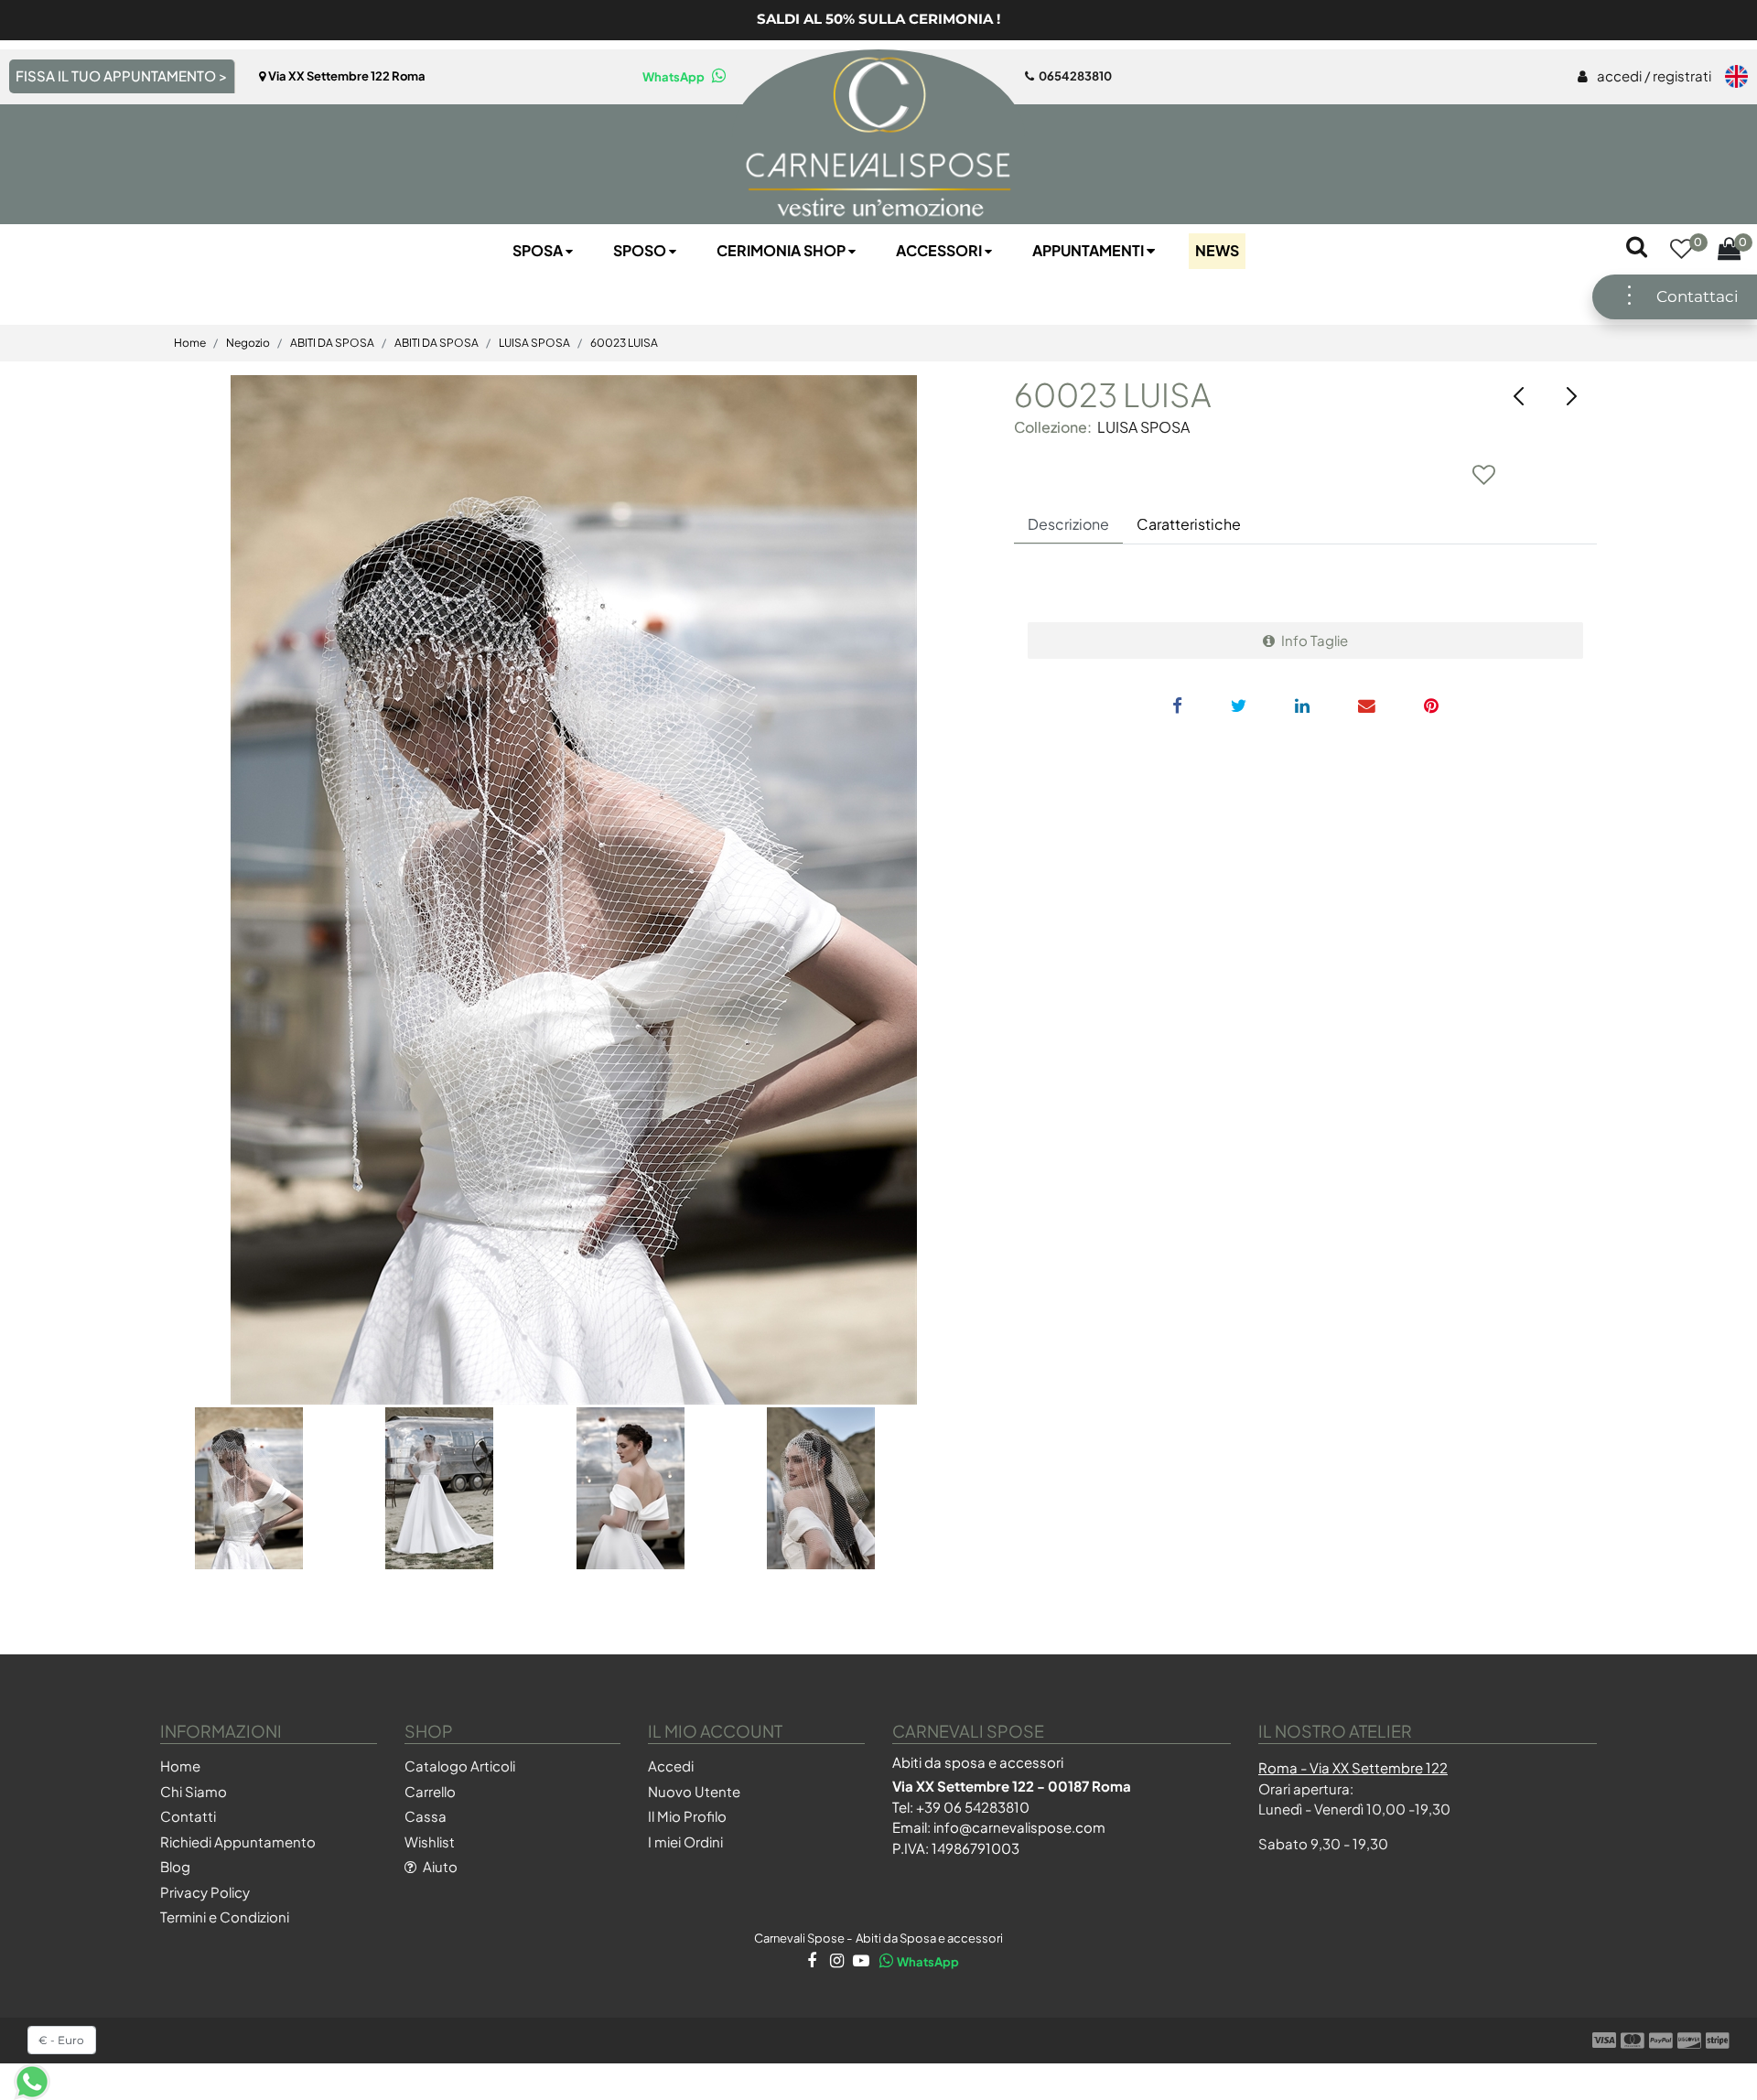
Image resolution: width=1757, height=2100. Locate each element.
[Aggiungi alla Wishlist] (1484, 474)
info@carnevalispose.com (1019, 1827)
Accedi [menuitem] (671, 1766)
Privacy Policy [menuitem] (205, 1892)
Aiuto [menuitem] (439, 1866)
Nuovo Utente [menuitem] (694, 1791)
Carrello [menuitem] (430, 1791)
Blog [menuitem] (175, 1866)
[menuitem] (1644, 77)
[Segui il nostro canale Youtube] (860, 1962)
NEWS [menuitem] (1217, 250)
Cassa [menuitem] (426, 1816)
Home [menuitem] (180, 1766)
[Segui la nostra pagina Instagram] (835, 1962)
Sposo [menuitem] (641, 250)
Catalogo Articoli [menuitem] (460, 1766)
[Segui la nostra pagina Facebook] (810, 1962)
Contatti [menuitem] (188, 1816)
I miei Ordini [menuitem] (685, 1842)
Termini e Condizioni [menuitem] (225, 1917)
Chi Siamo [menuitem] (194, 1791)
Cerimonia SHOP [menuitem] (782, 250)
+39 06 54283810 (973, 1807)
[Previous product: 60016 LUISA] (1520, 396)
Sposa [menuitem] (539, 250)
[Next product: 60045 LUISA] (1571, 396)
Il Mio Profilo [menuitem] (687, 1816)
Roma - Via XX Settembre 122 (1353, 1767)
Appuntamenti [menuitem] (1089, 250)
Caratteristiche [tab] (1189, 524)
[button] (574, 890)
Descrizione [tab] (1068, 524)
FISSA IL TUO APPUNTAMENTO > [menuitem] (121, 75)
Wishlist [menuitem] (430, 1842)
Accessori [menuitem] (940, 250)
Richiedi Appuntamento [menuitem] (238, 1842)
